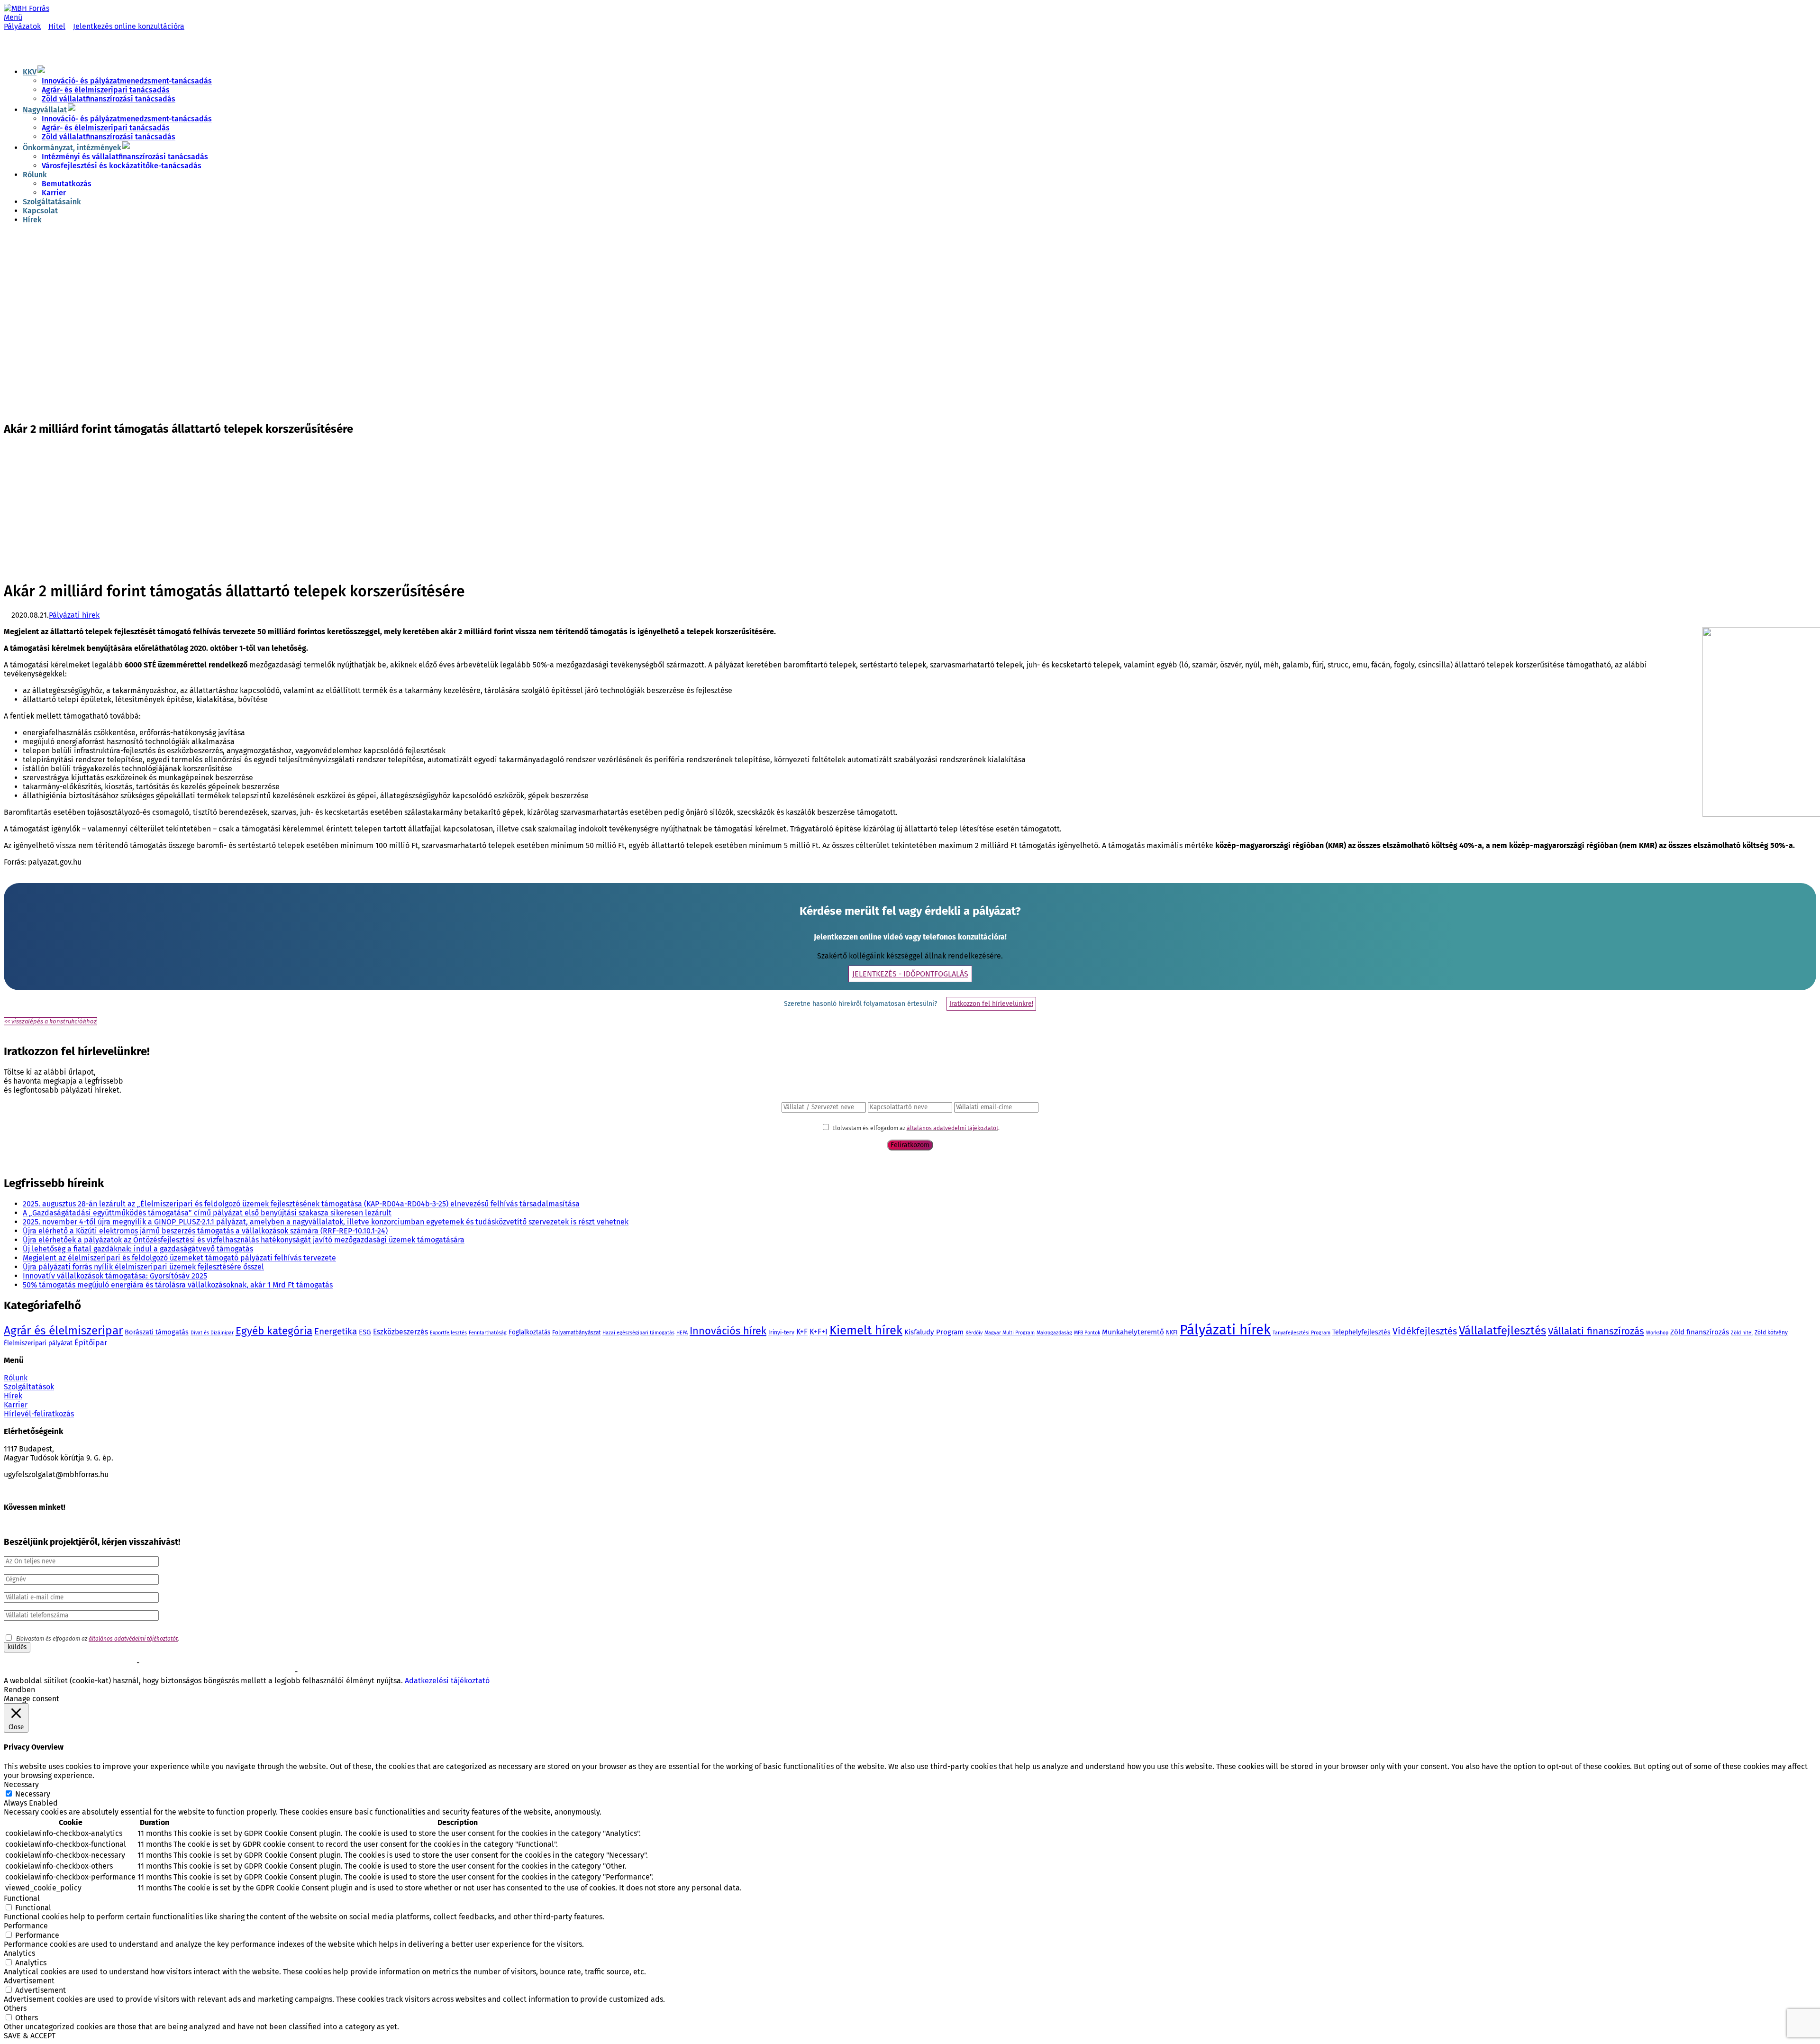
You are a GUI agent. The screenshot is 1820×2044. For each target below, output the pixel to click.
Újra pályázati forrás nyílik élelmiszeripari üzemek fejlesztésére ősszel (143, 1267)
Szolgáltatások (29, 1387)
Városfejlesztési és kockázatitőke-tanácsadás (122, 166)
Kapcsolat (40, 211)
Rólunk (35, 175)
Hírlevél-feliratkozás (39, 1414)
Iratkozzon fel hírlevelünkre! (991, 1004)
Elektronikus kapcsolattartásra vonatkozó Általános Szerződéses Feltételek (102, 1672)
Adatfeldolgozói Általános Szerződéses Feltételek (364, 1672)
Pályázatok (22, 26)
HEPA (682, 1333)
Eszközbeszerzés (400, 1332)
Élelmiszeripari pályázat (38, 1343)
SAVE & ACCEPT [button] (30, 2036)
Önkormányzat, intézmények (72, 148)
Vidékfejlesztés (1425, 1331)
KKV (30, 72)
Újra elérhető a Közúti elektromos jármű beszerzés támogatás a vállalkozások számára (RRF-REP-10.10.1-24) (205, 1231)
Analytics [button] (19, 1953)
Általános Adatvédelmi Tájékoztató (248, 1672)
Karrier (54, 193)
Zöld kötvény (1771, 1332)
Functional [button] (22, 1898)
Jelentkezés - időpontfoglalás (910, 974)
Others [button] (15, 2008)
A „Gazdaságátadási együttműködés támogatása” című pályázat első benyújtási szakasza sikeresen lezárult (207, 1213)
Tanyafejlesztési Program (1301, 1333)
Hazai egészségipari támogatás (638, 1333)
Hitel (57, 26)
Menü (13, 17)
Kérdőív (974, 1333)
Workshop (1657, 1333)
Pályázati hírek (74, 615)
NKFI (1172, 1332)
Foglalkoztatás (529, 1332)
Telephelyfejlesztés (1361, 1332)
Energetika (336, 1331)
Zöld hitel (1742, 1333)
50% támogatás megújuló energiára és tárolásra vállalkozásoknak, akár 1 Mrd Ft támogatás (178, 1285)
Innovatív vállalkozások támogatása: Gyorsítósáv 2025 (115, 1276)
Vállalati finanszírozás (1596, 1331)
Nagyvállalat (45, 110)
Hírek (32, 220)
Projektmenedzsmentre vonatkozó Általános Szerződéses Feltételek (230, 1663)
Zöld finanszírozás (1700, 1332)
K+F (802, 1332)
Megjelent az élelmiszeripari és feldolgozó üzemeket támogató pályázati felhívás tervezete (179, 1258)
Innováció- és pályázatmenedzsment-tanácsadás (127, 81)
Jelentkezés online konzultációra (129, 26)
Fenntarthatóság (488, 1333)
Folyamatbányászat (576, 1332)
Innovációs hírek (728, 1331)
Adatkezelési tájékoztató (447, 1681)
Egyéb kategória (274, 1331)
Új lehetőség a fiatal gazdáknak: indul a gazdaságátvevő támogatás (138, 1249)
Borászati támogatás (157, 1332)
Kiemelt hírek (866, 1330)
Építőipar (91, 1343)
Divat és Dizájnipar (212, 1333)
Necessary (33, 1794)
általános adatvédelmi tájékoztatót (952, 1128)
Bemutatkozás (67, 184)
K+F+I (819, 1332)
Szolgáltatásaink (52, 202)
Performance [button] (26, 1926)
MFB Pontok (1087, 1333)
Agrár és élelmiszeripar (63, 1330)
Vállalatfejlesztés (1502, 1331)
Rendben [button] (19, 1690)
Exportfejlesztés (448, 1333)
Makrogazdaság (1054, 1333)
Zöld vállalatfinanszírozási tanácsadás (109, 99)
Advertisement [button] (29, 1981)
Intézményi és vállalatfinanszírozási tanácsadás (125, 157)
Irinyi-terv (781, 1332)
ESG (365, 1332)
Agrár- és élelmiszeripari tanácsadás (106, 90)
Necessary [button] (21, 1784)
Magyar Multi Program (1010, 1333)
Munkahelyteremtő (1133, 1332)
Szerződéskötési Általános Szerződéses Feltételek (69, 1663)
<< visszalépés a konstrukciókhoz (50, 1021)
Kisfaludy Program (934, 1332)
